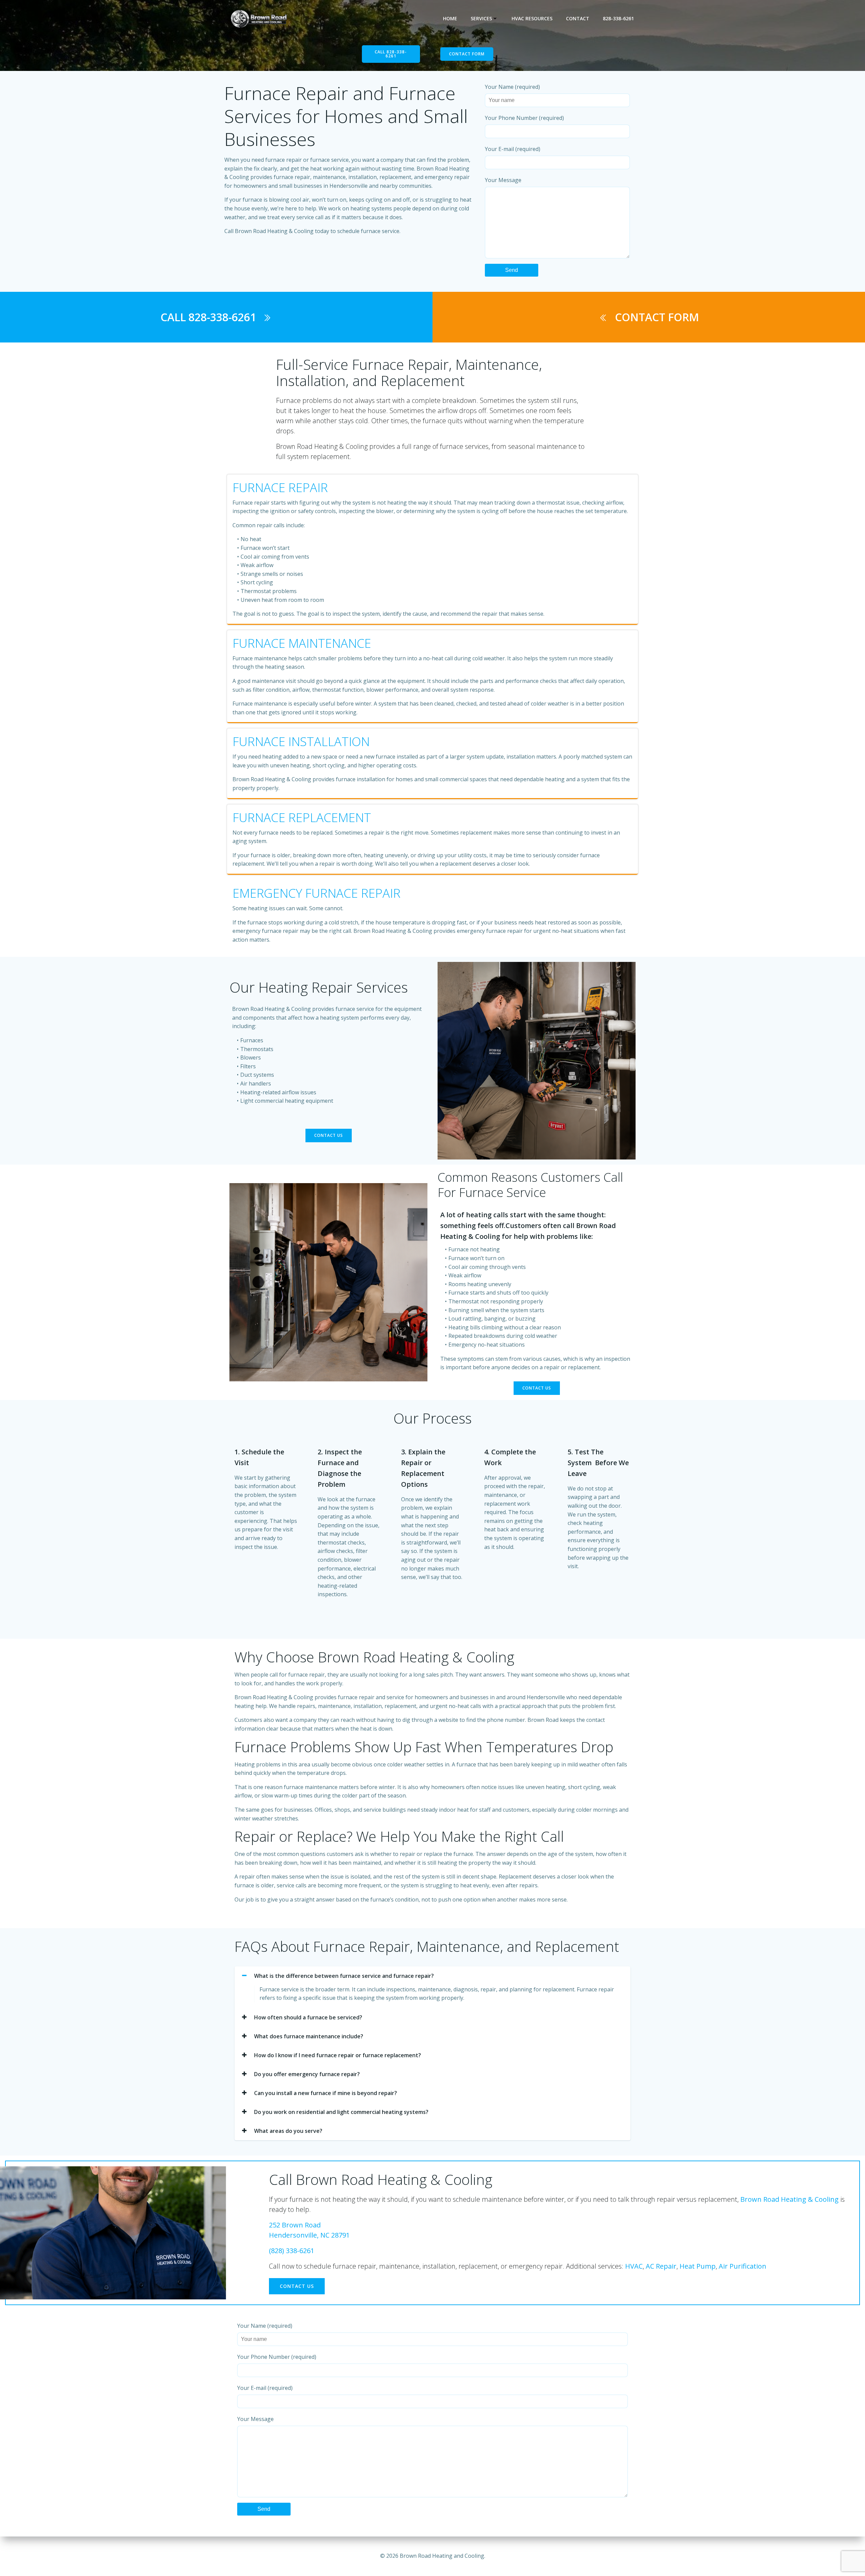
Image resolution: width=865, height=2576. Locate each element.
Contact (578, 18)
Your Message (503, 180)
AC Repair (661, 2266)
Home (450, 18)
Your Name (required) (512, 87)
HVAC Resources (532, 18)
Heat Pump (698, 2266)
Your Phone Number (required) (524, 118)
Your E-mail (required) (513, 149)
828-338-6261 (618, 18)
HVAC (634, 2266)
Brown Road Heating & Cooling (789, 2199)
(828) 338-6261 (292, 2251)
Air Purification (743, 2266)
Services (481, 18)
